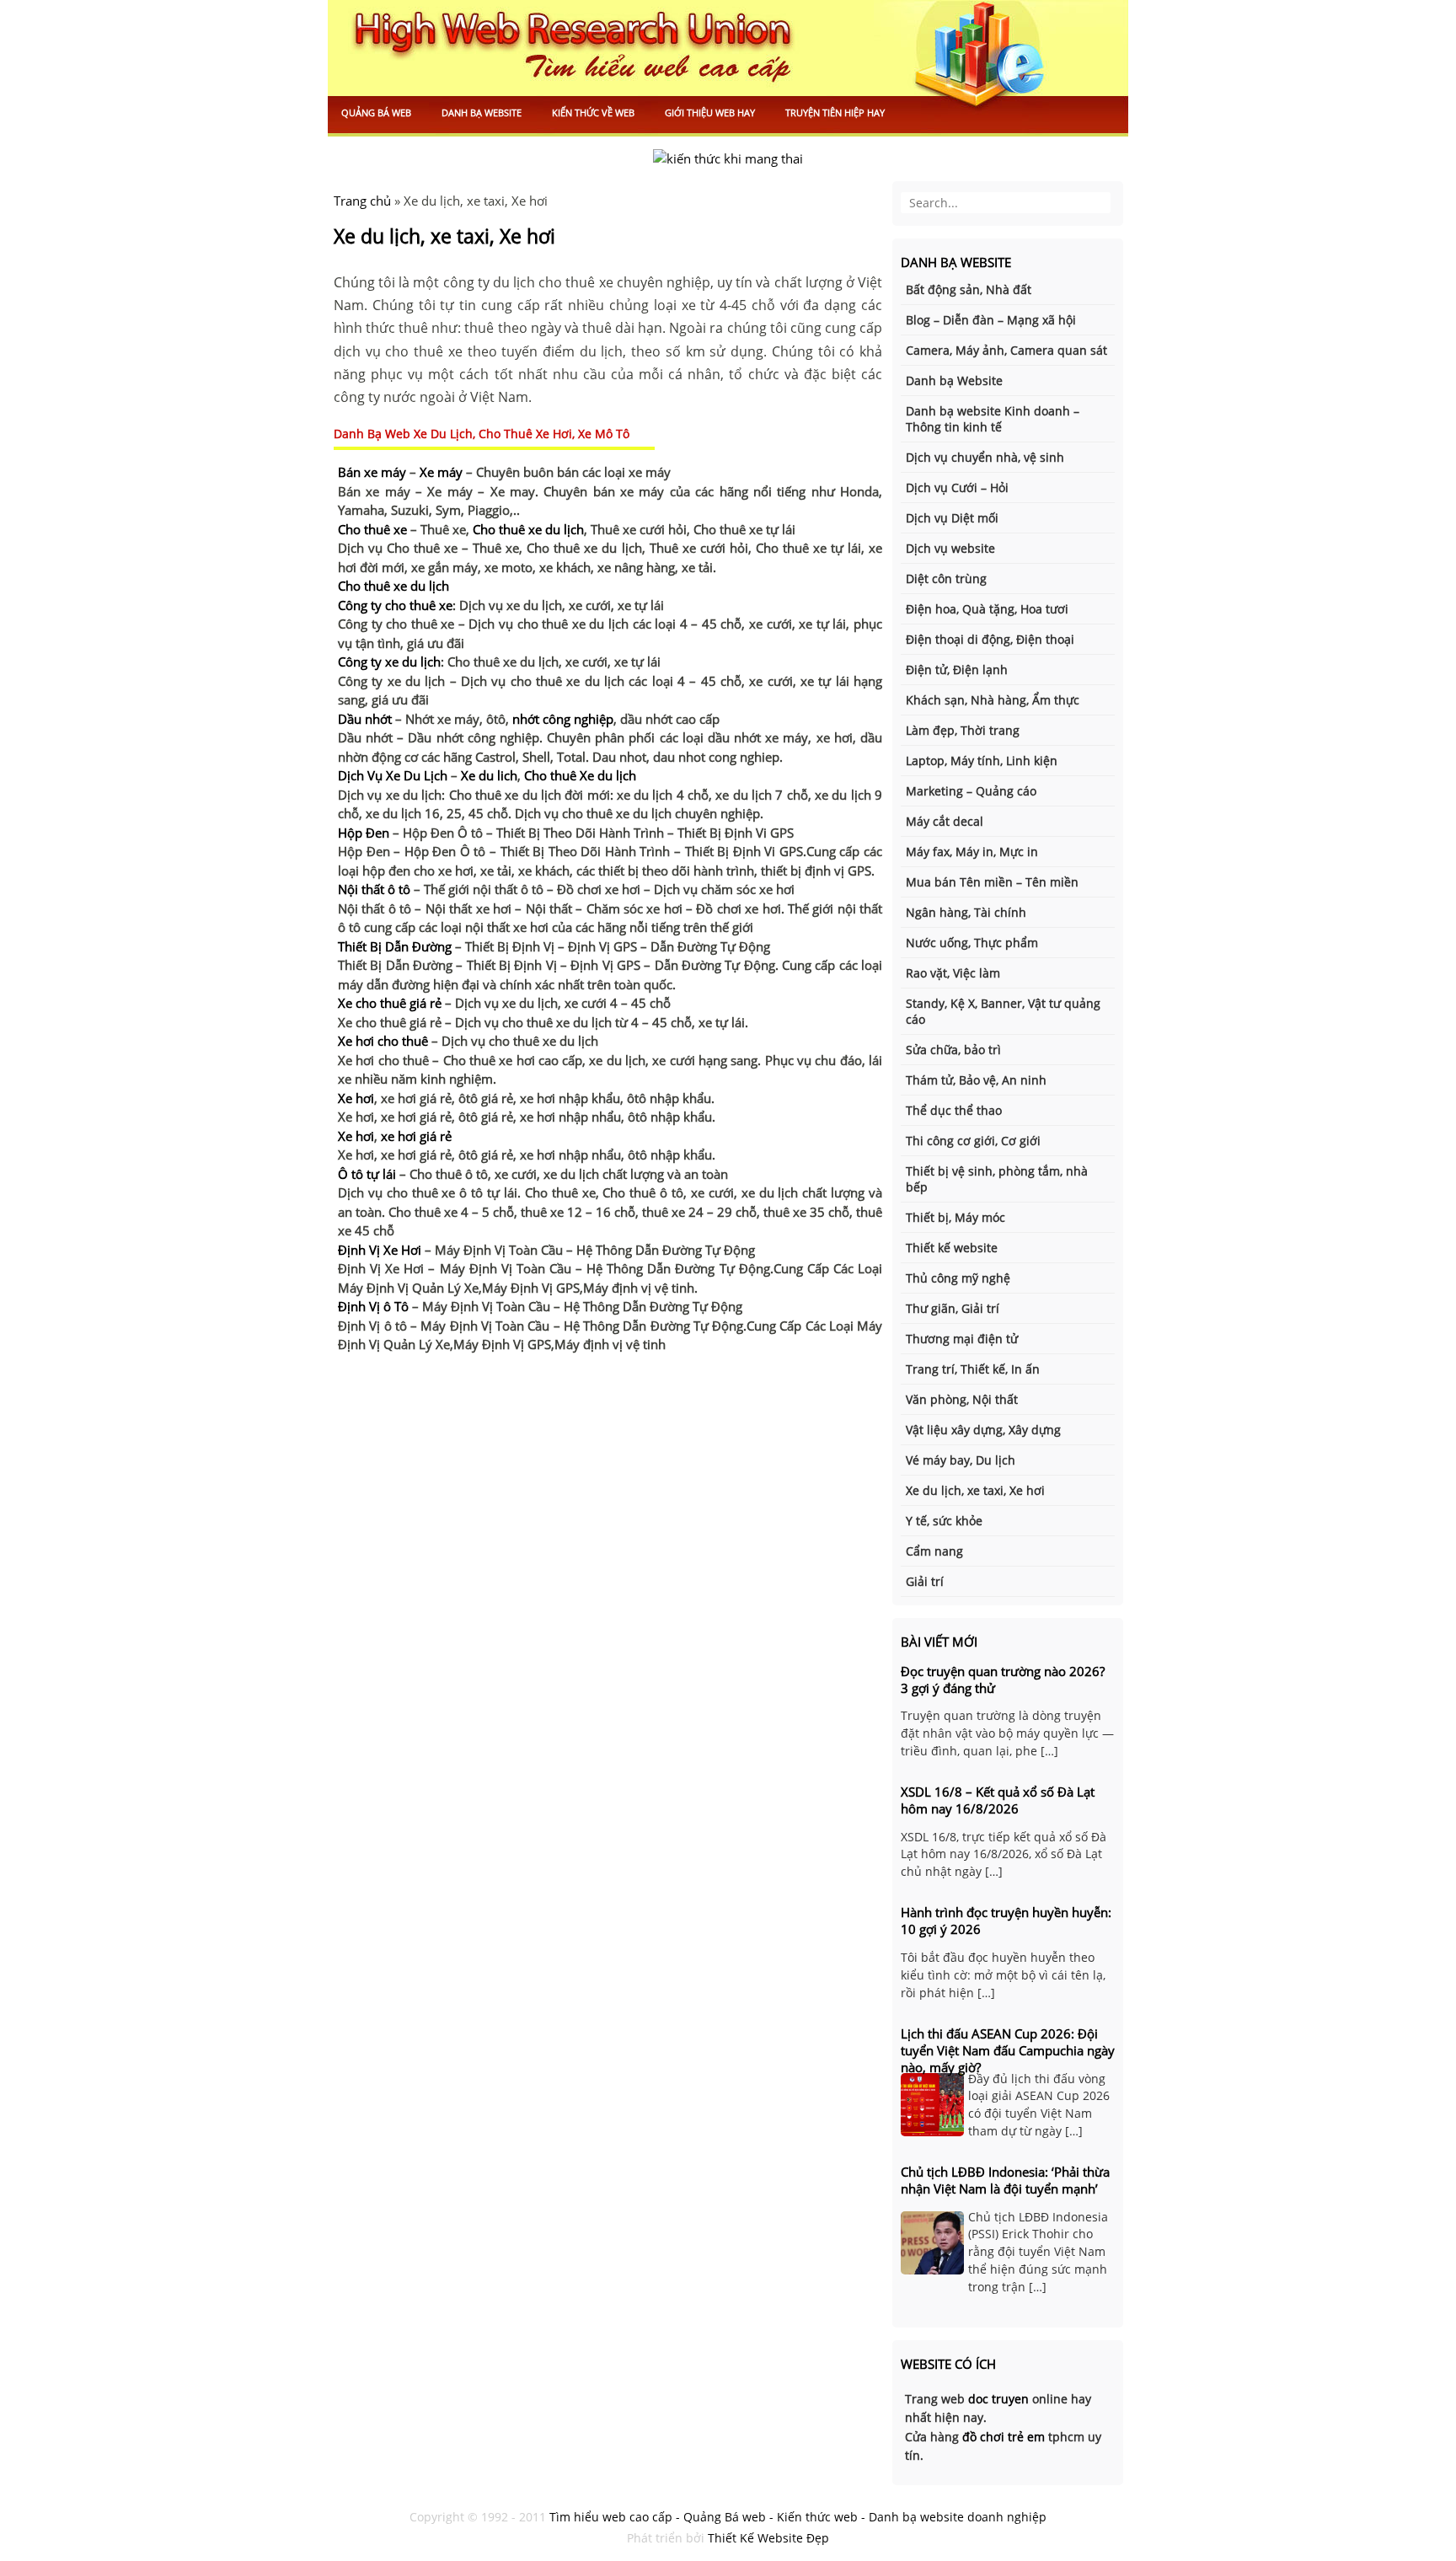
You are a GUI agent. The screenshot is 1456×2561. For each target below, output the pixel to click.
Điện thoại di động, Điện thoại (990, 639)
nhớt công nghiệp (563, 719)
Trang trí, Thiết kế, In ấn (973, 1369)
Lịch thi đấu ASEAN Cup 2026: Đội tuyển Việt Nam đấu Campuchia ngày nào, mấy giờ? (1008, 2050)
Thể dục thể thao (954, 1110)
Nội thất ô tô (374, 889)
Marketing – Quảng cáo (971, 791)
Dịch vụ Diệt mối (952, 518)
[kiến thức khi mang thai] (728, 158)
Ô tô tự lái (367, 1174)
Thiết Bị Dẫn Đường (395, 946)
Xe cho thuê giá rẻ (390, 1003)
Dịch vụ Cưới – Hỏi (957, 488)
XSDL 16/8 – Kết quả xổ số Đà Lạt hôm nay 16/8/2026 (998, 1800)
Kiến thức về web (593, 113)
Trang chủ (362, 201)
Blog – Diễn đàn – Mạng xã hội (991, 320)
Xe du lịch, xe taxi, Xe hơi (444, 236)
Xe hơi (356, 1098)
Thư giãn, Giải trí (953, 1308)
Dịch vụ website (950, 548)
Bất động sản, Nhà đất (969, 289)
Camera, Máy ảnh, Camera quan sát (1006, 350)
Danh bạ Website (482, 113)
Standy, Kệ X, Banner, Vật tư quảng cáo (1003, 1011)
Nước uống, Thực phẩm (972, 943)
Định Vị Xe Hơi (380, 1250)
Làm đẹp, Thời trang (963, 730)
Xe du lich (489, 775)
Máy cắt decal (945, 821)
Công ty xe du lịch (389, 662)
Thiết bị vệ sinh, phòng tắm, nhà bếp (997, 1179)
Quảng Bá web (376, 113)
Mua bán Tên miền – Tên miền (992, 882)
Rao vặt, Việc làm (953, 973)
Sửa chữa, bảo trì (953, 1050)
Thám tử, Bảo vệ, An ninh (976, 1080)
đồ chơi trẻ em (1004, 2437)
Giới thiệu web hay (710, 113)
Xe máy (441, 472)
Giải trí (925, 1581)
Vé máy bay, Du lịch (961, 1460)
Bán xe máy (372, 472)
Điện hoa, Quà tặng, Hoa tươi (987, 609)
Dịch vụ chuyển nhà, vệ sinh (985, 457)
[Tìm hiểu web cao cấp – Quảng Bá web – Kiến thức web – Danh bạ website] (728, 69)
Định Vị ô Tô (373, 1306)
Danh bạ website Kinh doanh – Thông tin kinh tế (993, 419)
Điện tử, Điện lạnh (957, 670)
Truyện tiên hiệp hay (835, 113)
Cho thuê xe (372, 529)
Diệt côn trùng (946, 579)
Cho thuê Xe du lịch (580, 775)
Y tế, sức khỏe (944, 1521)
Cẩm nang (934, 1551)
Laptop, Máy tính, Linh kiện (982, 761)
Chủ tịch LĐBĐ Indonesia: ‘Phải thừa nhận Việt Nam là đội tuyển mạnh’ (1005, 2180)
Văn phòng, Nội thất (962, 1399)
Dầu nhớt (365, 719)
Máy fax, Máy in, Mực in (972, 852)
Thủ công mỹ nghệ (958, 1278)
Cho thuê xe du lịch (528, 529)
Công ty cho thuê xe (395, 605)
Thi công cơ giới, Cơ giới (973, 1141)
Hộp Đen (364, 833)
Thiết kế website (952, 1248)
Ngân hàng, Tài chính (966, 912)
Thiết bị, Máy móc (955, 1217)
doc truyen (998, 2399)
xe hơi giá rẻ (416, 1136)
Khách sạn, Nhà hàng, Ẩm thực (993, 700)
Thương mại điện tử (962, 1339)
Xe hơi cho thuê (383, 1041)
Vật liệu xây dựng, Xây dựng (983, 1430)
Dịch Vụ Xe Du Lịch (393, 775)
